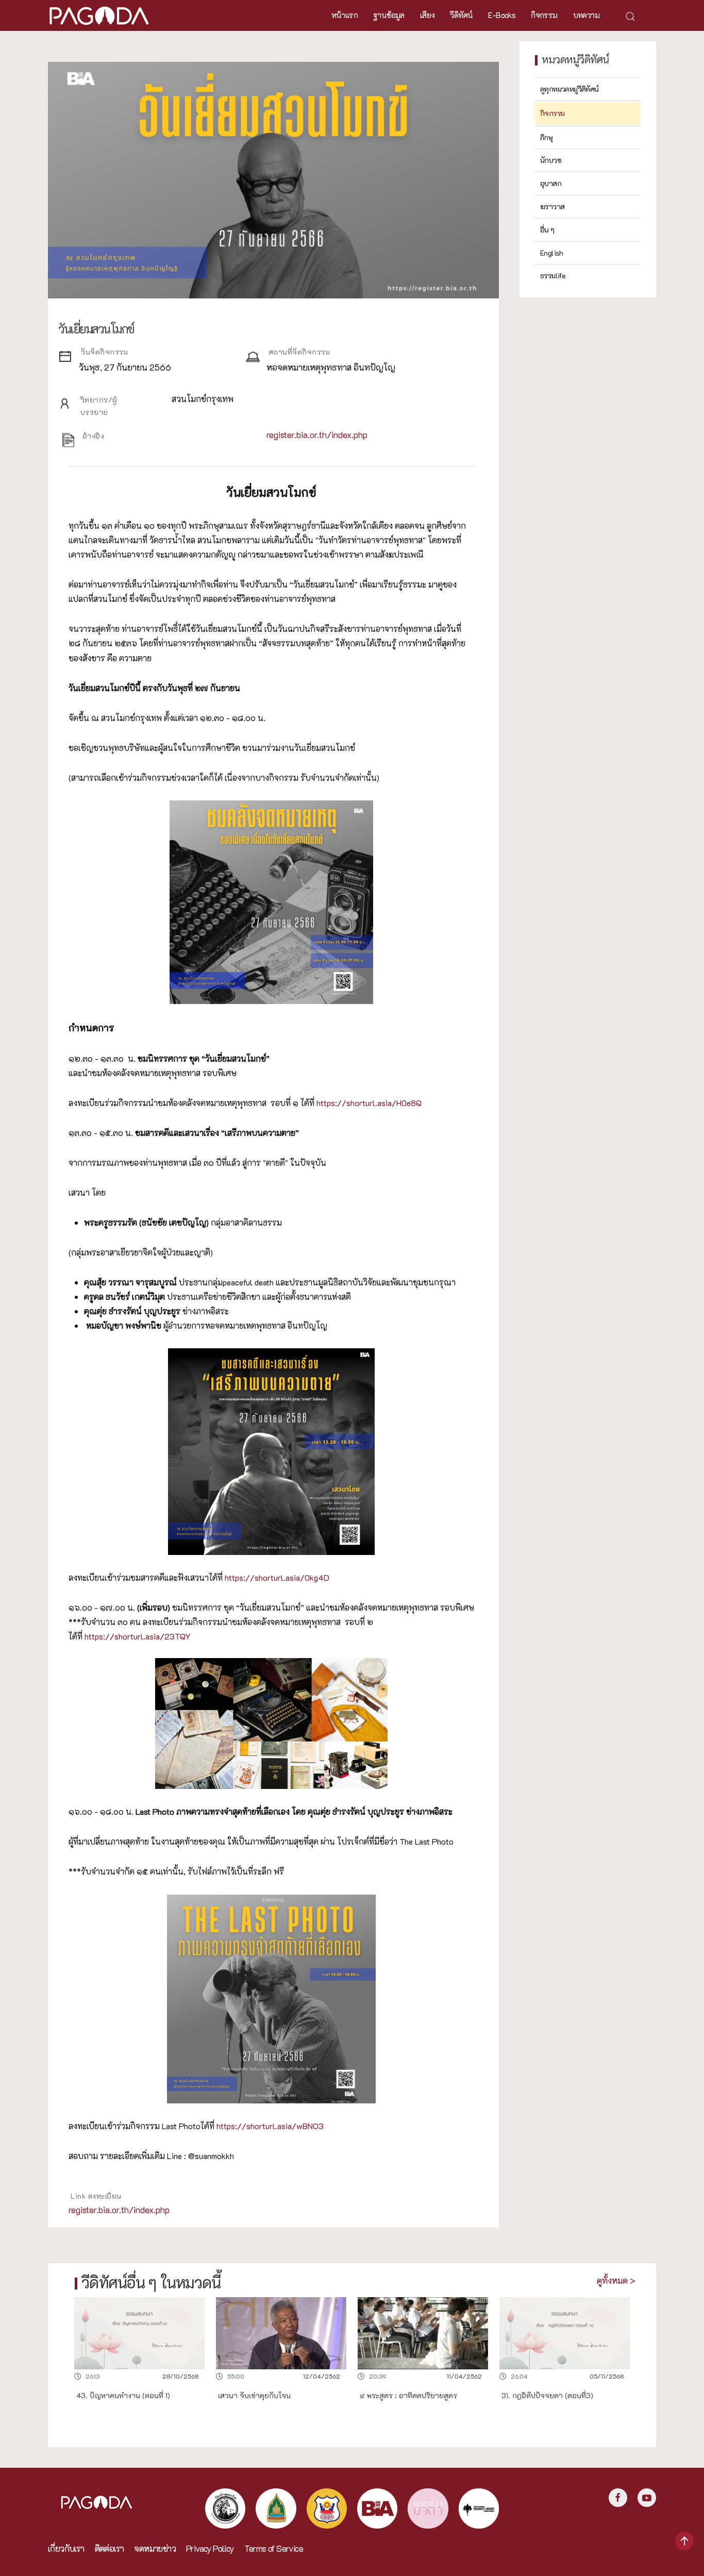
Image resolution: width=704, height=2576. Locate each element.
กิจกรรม (544, 15)
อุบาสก (551, 183)
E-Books (502, 15)
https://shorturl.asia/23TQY (138, 1636)
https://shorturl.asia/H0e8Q (369, 1103)
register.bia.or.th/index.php (317, 435)
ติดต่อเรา (110, 2548)
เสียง (428, 15)
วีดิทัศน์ (461, 15)
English (552, 253)
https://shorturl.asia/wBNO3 (270, 2126)
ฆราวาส (552, 206)
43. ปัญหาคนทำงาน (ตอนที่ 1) (123, 2396)
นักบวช (551, 160)
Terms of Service (274, 2548)
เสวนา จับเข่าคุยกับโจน (254, 2396)
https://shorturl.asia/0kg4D (277, 1577)
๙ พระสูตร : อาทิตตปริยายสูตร (408, 2396)
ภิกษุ (546, 137)
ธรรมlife (553, 275)
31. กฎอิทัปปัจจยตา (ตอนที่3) (547, 2396)
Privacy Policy (210, 2548)
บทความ (586, 15)
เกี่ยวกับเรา (66, 2548)
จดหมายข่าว (155, 2548)
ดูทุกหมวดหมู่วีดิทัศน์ (569, 89)
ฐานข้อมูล (389, 15)
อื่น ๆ (547, 230)
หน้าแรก (345, 15)
